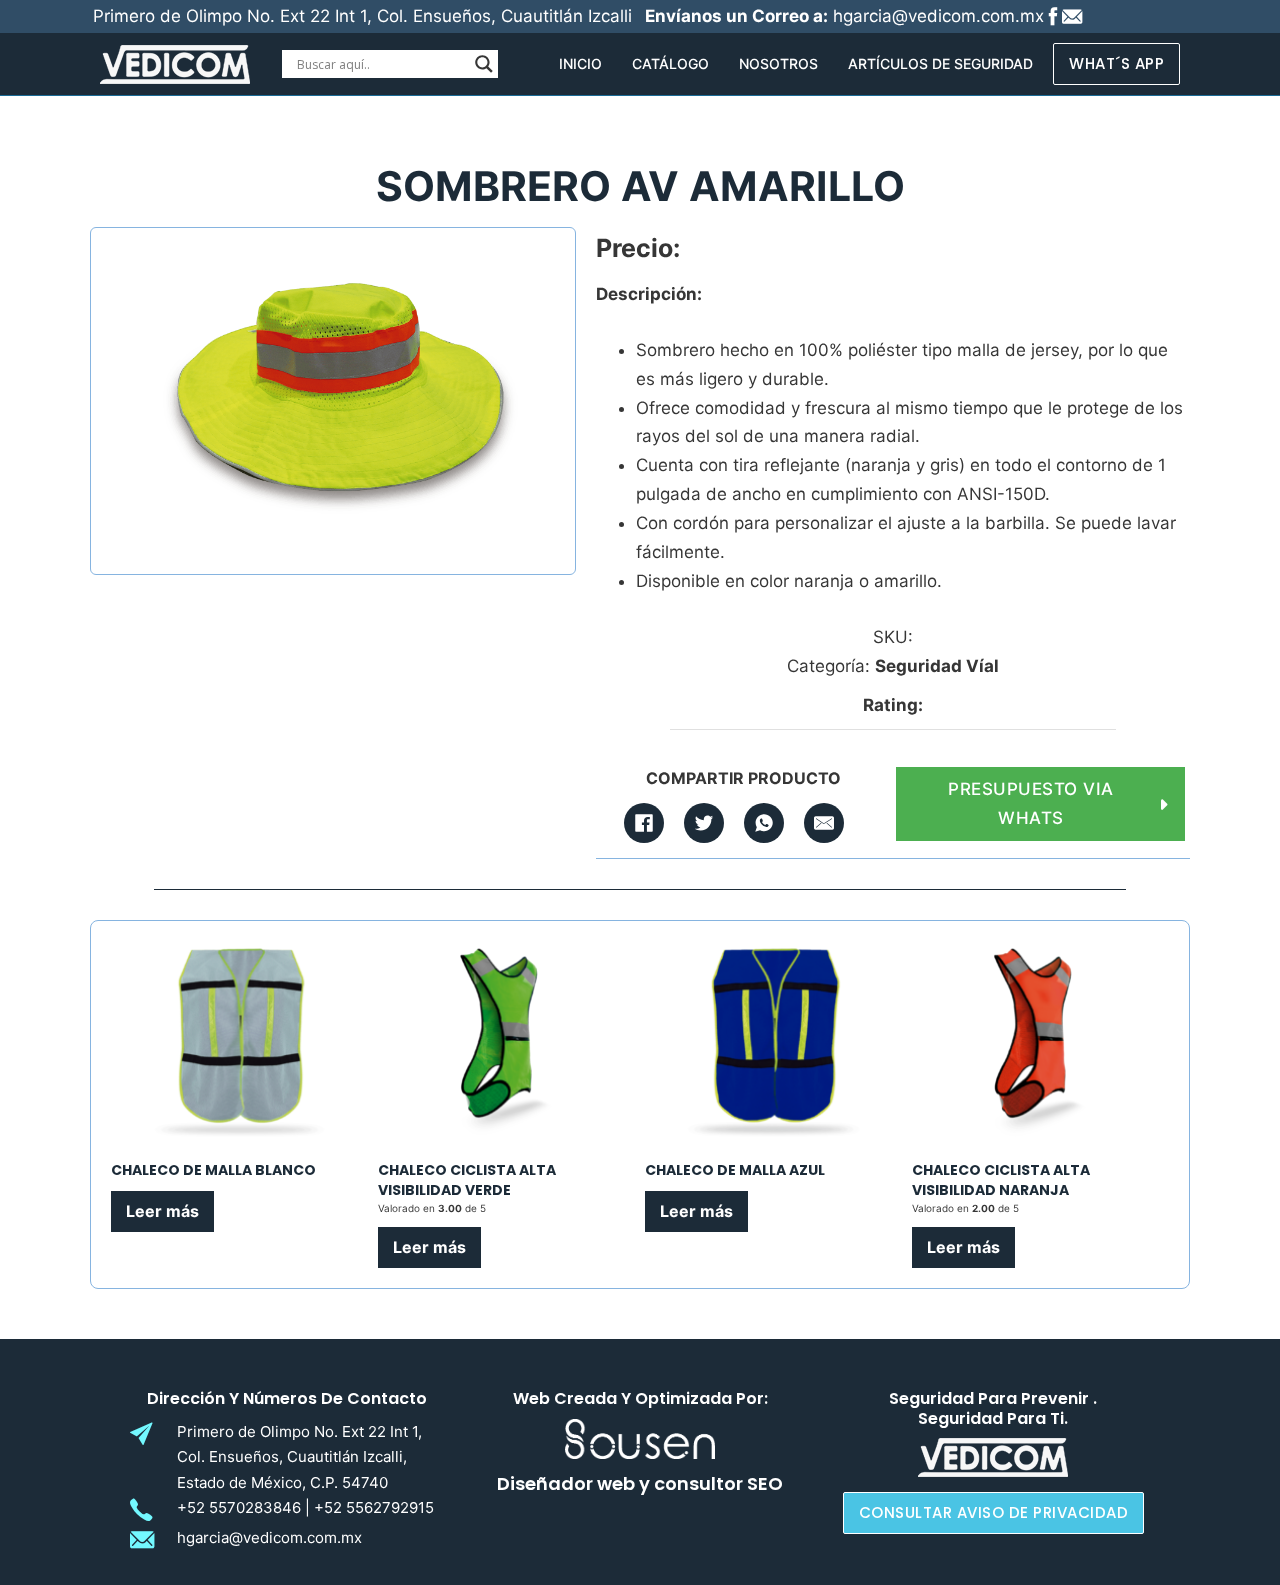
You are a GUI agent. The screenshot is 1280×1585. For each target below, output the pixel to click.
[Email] (824, 823)
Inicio (580, 63)
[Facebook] (644, 823)
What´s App (1116, 63)
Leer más (162, 1211)
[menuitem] (580, 64)
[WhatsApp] (764, 823)
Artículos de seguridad (940, 63)
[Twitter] (704, 823)
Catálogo (670, 63)
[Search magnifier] (484, 64)
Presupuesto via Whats (1031, 803)
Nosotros (778, 63)
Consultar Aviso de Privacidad (994, 1512)
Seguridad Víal (937, 666)
